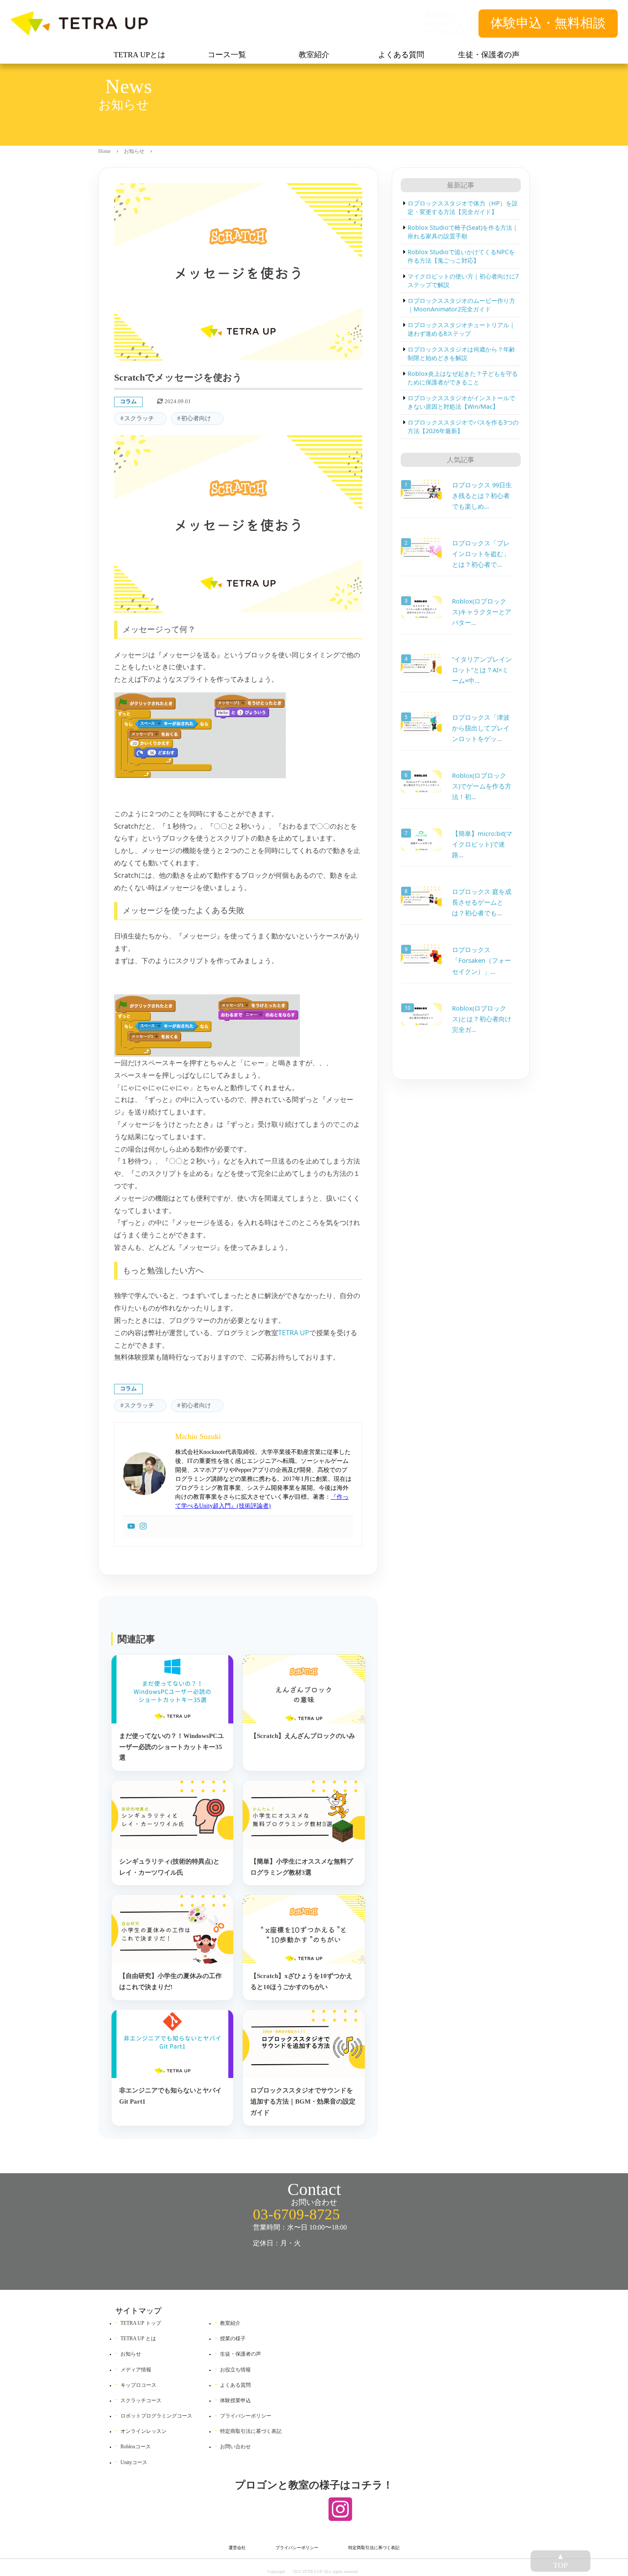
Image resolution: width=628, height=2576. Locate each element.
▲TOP (561, 2561)
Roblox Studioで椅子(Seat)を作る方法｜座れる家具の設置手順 (463, 232)
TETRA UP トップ (141, 2323)
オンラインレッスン (144, 2431)
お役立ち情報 (235, 2370)
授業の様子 (233, 2339)
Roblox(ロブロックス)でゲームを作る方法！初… (482, 786)
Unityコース (134, 2462)
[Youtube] (131, 1527)
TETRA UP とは (138, 2339)
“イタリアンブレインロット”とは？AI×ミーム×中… (482, 670)
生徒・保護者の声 (241, 2354)
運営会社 (237, 2548)
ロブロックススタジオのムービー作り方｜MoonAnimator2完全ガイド (462, 305)
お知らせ (134, 151)
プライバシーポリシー (246, 2416)
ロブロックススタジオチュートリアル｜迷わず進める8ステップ (462, 329)
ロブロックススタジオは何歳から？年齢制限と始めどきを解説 (462, 353)
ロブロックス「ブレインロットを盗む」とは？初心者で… (481, 554)
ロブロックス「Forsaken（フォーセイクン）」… (481, 960)
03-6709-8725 (296, 2214)
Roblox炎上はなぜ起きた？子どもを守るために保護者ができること (463, 378)
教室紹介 (230, 2323)
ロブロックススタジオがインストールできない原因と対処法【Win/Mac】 (462, 402)
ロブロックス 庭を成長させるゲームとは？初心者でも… (482, 902)
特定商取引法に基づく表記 (251, 2431)
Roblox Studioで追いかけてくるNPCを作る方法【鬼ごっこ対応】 (461, 256)
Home (104, 151)
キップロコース (138, 2385)
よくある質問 (235, 2385)
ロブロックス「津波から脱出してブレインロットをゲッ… (481, 728)
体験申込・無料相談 (548, 23)
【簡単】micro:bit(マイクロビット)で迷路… (482, 844)
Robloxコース (136, 2447)
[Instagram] (143, 1527)
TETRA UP (294, 1333)
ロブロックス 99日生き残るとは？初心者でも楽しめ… (482, 495)
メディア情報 (136, 2370)
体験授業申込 (235, 2400)
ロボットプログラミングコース (156, 2416)
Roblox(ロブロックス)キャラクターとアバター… (482, 612)
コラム (128, 401)
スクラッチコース (141, 2400)
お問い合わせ (235, 2447)
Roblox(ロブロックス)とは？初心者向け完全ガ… (482, 1019)
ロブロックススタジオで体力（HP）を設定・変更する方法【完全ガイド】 (463, 207)
